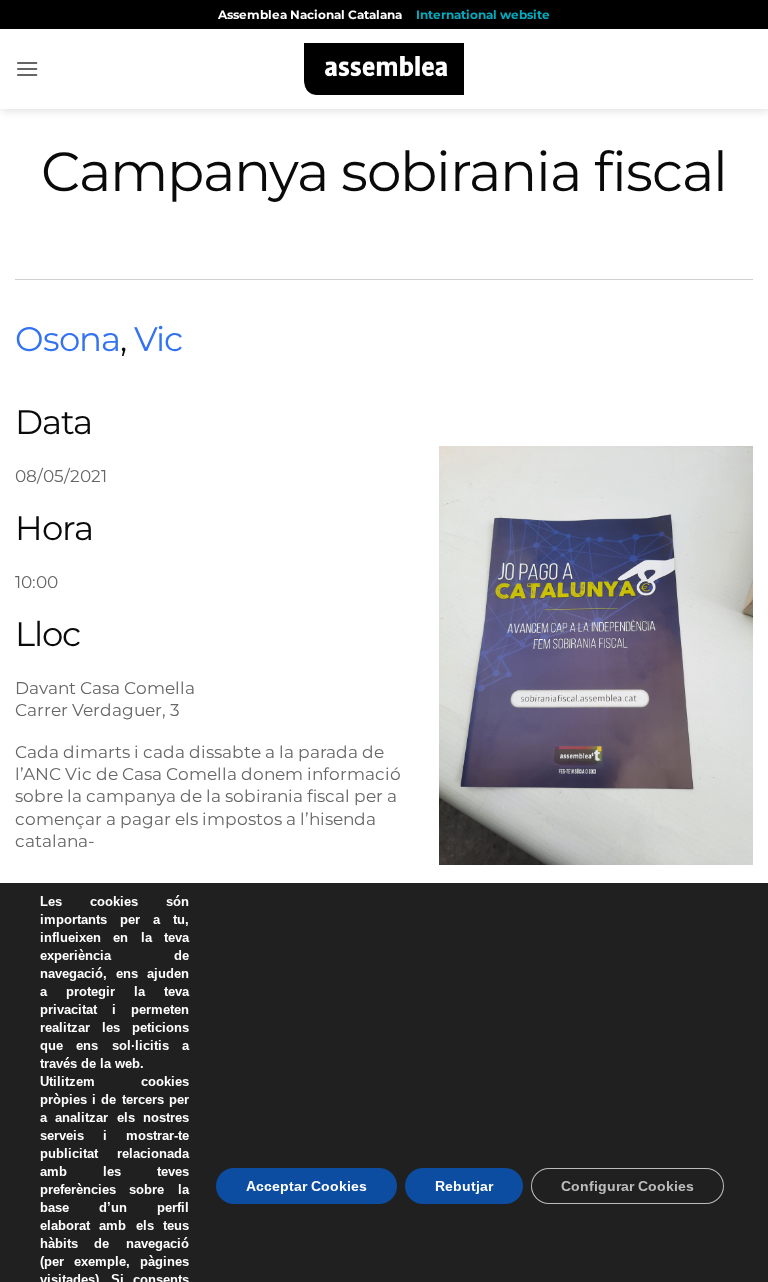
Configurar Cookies (627, 1186)
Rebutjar (464, 1186)
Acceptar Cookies (306, 1186)
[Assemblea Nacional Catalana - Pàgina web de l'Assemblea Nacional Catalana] (384, 69)
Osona (67, 339)
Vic (158, 339)
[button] (27, 68)
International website (483, 14)
